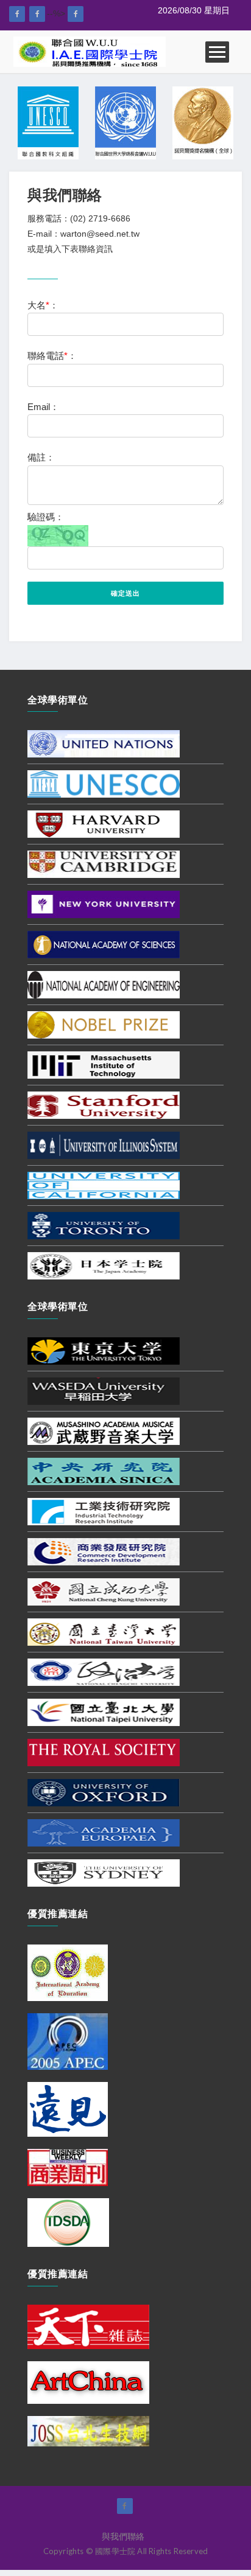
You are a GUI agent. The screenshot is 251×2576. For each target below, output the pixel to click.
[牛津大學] (104, 1792)
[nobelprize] (104, 1025)
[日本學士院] (104, 1265)
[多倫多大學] (104, 1225)
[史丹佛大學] (104, 1105)
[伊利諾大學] (104, 1145)
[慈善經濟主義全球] (76, 14)
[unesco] (104, 784)
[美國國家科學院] (104, 944)
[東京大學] (104, 1350)
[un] (104, 743)
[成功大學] (104, 1591)
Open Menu (217, 52)
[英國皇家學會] (104, 1752)
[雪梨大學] (104, 1872)
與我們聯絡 (123, 2536)
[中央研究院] (104, 1471)
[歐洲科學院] (104, 1832)
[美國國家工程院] (104, 984)
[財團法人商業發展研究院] (104, 1551)
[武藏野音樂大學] (104, 1430)
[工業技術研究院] (104, 1511)
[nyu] (104, 904)
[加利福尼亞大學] (104, 1185)
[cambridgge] (104, 864)
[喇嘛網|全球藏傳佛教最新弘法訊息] (37, 14)
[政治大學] (104, 1671)
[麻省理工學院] (104, 1065)
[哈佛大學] (104, 824)
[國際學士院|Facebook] (17, 14)
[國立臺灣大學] (104, 1631)
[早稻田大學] (104, 1390)
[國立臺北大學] (104, 1711)
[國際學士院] (90, 51)
